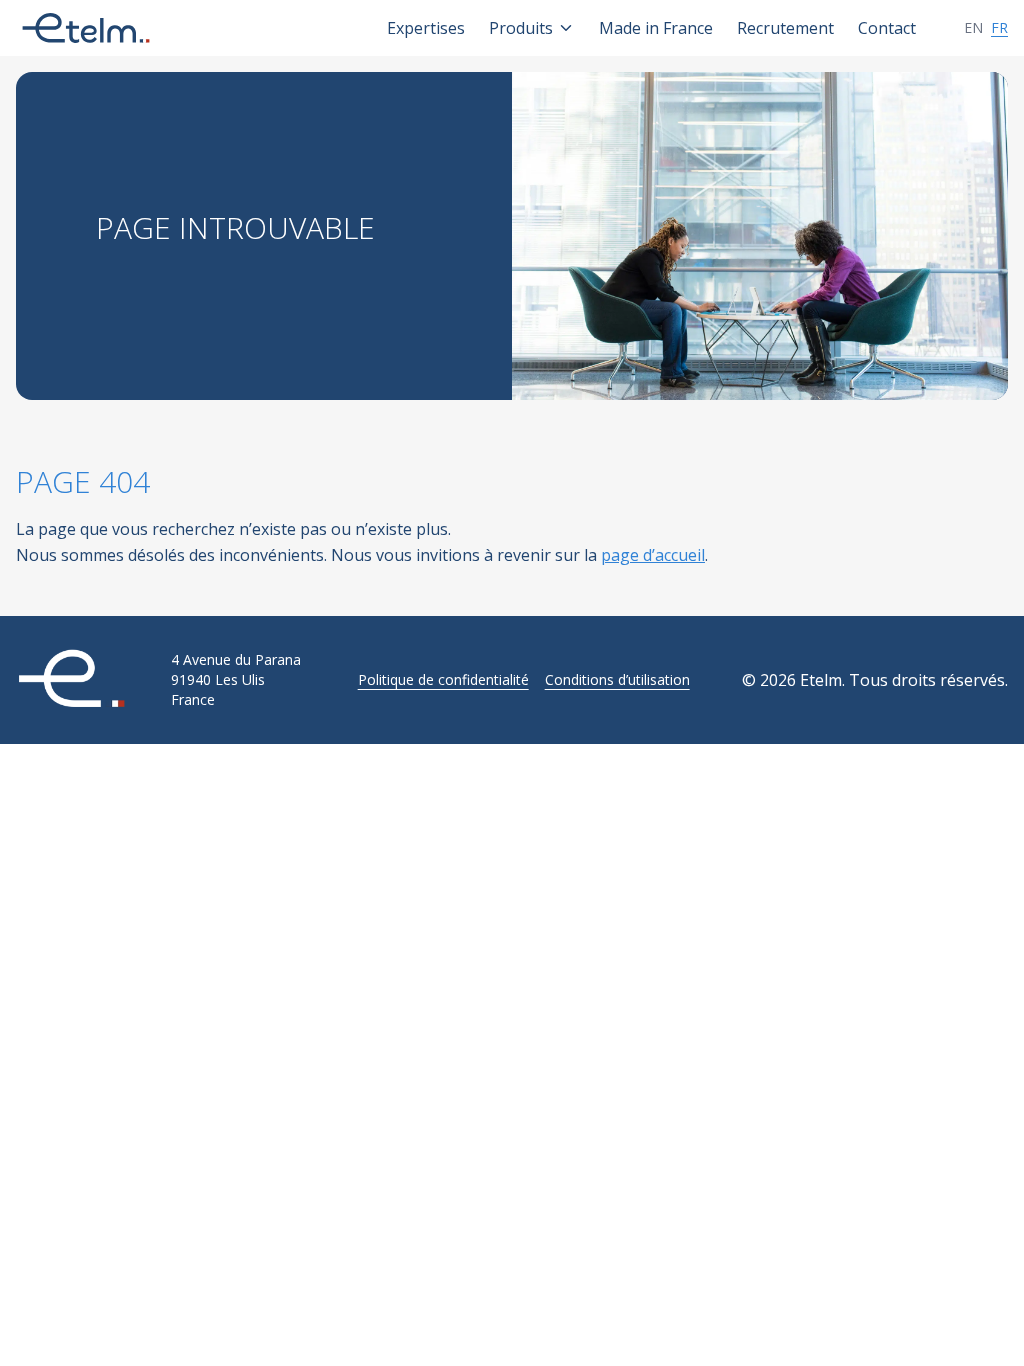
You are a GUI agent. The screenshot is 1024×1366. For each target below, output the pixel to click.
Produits (521, 28)
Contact (887, 28)
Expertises (426, 28)
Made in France (656, 28)
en (973, 27)
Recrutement (785, 28)
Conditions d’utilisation (617, 679)
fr (999, 27)
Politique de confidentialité (443, 679)
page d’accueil (653, 555)
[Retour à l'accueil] (85, 680)
